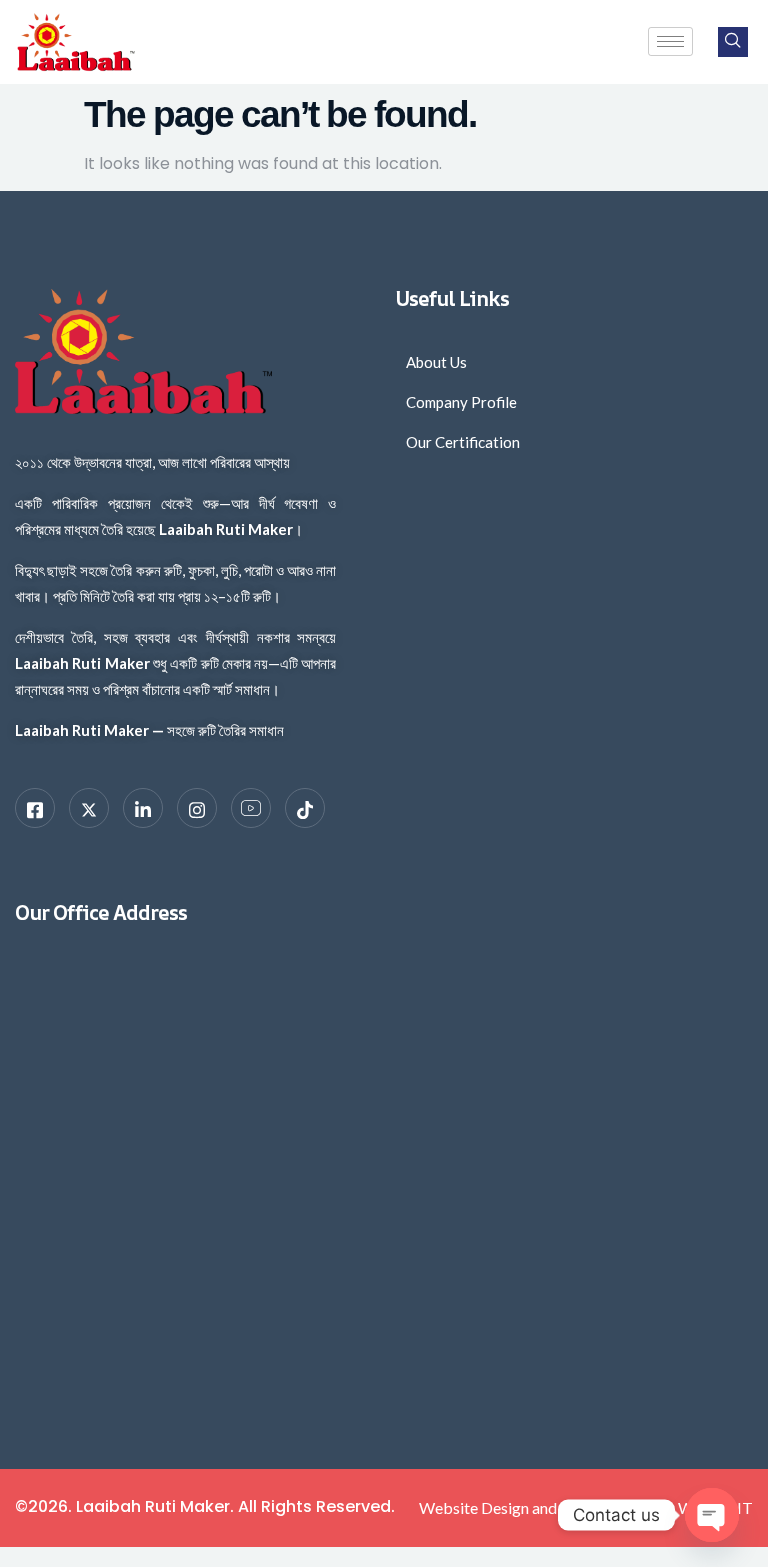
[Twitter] (89, 808)
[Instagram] (197, 808)
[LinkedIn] (143, 808)
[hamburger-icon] (670, 41)
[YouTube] (251, 808)
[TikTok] (305, 808)
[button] (733, 42)
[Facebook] (35, 808)
